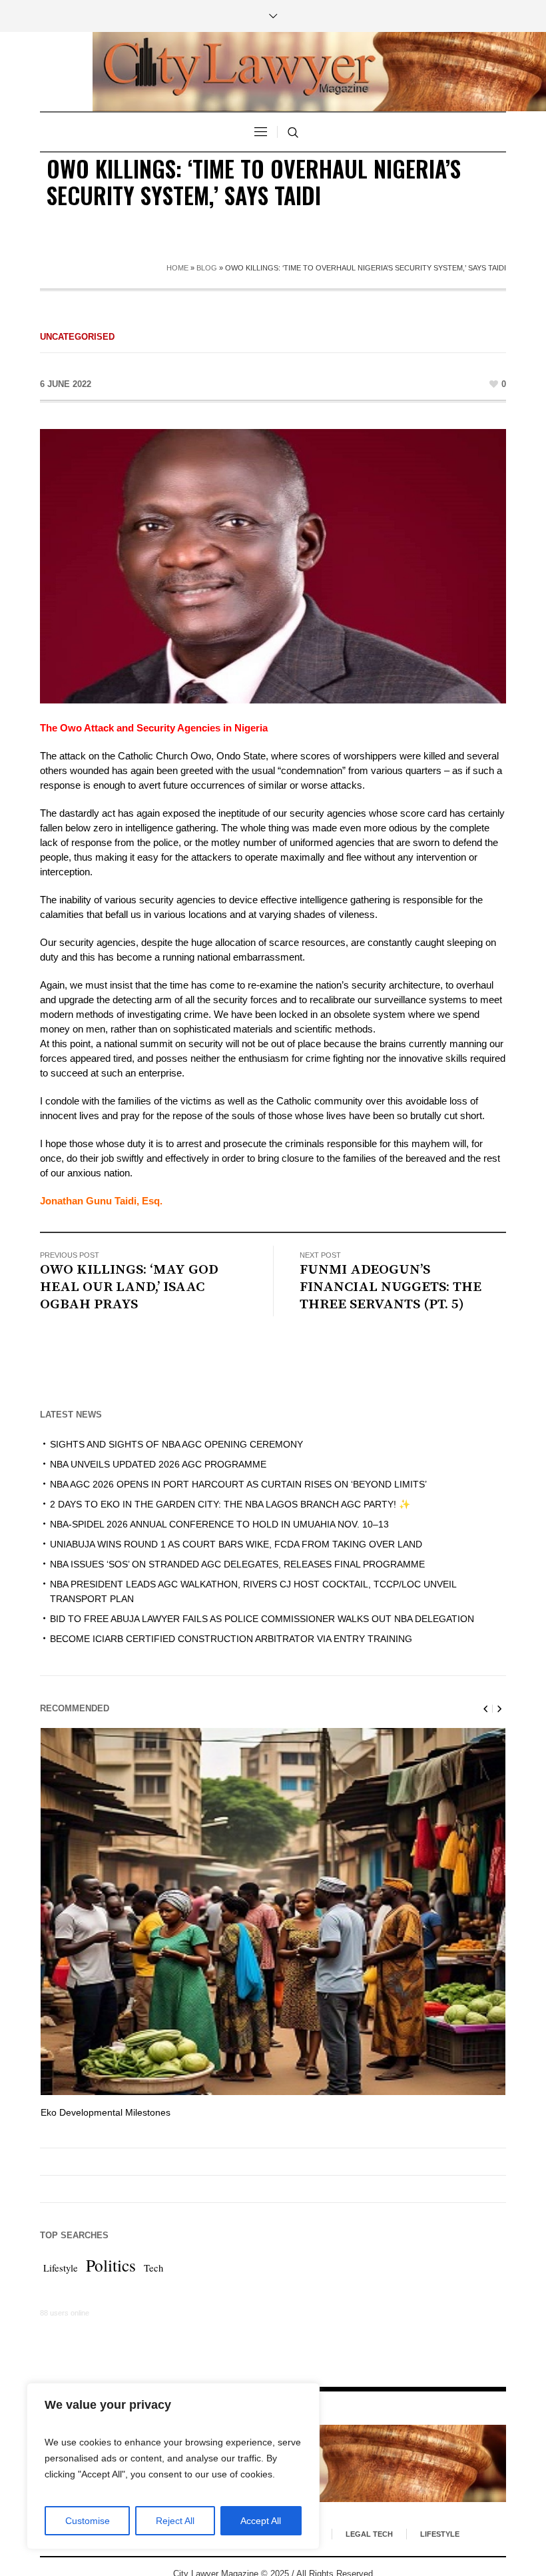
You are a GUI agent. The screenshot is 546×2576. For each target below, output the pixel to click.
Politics (111, 2265)
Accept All (261, 2521)
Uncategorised (77, 337)
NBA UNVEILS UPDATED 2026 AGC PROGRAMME (158, 1464)
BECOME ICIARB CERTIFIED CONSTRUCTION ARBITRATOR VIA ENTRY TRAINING (231, 1639)
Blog (207, 268)
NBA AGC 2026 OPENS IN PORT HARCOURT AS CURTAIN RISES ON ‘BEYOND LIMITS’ (238, 1484)
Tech (153, 2268)
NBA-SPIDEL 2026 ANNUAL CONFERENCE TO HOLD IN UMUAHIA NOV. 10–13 (219, 1524)
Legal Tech (369, 2534)
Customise (88, 2521)
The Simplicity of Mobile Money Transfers (128, 2112)
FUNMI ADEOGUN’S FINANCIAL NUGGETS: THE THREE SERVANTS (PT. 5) (391, 1287)
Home (177, 268)
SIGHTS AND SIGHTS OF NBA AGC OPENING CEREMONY (176, 1444)
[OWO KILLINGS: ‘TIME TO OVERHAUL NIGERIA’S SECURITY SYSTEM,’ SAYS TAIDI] (273, 565)
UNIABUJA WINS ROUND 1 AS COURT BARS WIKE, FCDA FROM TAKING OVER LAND (236, 1544)
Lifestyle (61, 2268)
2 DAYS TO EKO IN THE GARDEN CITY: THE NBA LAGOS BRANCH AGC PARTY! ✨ (230, 1504)
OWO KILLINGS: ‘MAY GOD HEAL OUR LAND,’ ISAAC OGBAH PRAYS (129, 1287)
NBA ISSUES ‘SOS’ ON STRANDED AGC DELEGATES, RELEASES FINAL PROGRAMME (237, 1564)
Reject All (175, 2521)
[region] (173, 2466)
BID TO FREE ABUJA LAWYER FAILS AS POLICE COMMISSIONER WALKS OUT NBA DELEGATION (262, 1619)
